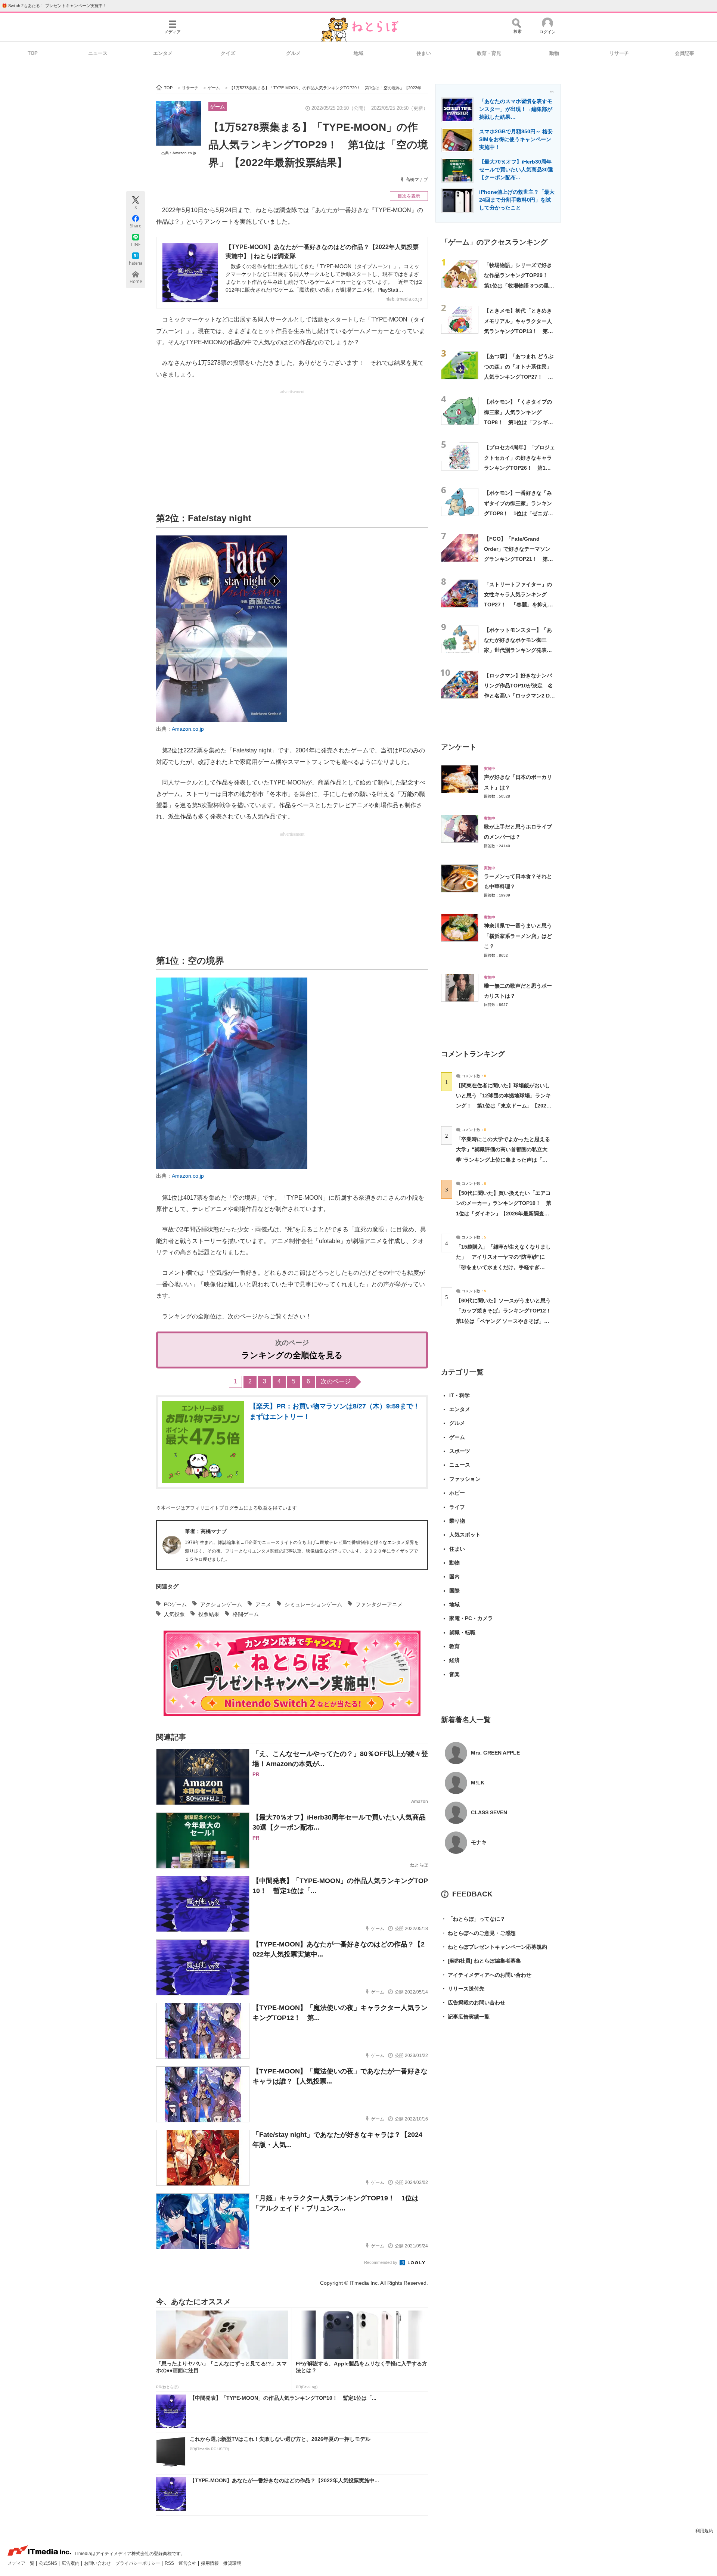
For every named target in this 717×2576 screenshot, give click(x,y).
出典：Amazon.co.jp (179, 153)
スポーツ (460, 1451)
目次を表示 (409, 196)
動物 (554, 53)
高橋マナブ (417, 180)
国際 (454, 1591)
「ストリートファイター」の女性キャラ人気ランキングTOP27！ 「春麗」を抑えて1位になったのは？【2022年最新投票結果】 (519, 605)
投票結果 (209, 1614)
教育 (454, 1646)
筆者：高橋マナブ (206, 1531)
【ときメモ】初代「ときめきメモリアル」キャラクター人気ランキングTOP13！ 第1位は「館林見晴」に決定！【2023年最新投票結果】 (518, 331)
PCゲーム (175, 1604)
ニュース (98, 53)
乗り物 (457, 1521)
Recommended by (381, 2262)
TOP (33, 53)
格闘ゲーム (246, 1614)
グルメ (293, 53)
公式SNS (49, 2563)
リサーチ (619, 53)
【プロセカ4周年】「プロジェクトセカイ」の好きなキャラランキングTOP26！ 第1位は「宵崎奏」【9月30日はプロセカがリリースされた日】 (519, 468)
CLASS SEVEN (489, 1812)
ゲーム (218, 107)
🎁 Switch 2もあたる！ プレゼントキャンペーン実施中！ (54, 6)
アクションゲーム (221, 1604)
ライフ (457, 1507)
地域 (358, 53)
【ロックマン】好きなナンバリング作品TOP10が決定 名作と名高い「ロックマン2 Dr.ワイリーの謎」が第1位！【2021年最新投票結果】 (519, 696)
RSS (170, 2563)
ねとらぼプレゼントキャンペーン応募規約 (494, 1947)
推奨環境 (232, 2563)
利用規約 (704, 2531)
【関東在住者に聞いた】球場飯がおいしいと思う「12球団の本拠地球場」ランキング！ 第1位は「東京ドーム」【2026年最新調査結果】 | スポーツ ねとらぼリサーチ (503, 1106)
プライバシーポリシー (138, 2563)
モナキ (479, 1842)
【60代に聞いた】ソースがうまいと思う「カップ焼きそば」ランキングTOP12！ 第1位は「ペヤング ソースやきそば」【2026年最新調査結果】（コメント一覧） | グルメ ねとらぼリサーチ (506, 1321)
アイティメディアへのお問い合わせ (486, 1975)
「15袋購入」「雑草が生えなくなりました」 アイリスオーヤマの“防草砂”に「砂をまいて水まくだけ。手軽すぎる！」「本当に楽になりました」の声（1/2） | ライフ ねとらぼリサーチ (503, 1267)
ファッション (465, 1479)
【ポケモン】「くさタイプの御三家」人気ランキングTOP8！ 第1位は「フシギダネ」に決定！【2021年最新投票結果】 (519, 422)
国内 (454, 1576)
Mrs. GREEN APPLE (495, 1753)
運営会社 (188, 2563)
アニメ (263, 1604)
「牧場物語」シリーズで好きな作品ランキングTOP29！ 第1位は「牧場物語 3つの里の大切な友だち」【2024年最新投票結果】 (519, 285)
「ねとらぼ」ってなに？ (473, 1919)
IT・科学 (460, 1395)
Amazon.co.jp (188, 729)
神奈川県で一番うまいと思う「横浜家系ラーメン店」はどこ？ (518, 936)
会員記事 (685, 53)
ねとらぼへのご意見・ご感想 (478, 1933)
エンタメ (163, 53)
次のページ (336, 1381)
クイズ (228, 53)
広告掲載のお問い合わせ (473, 2002)
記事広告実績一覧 (465, 2017)
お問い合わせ (98, 2563)
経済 (454, 1660)
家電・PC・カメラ (471, 1618)
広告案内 (71, 2563)
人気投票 (174, 1614)
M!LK (478, 1783)
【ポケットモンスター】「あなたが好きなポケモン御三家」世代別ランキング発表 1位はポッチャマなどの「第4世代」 (519, 650)
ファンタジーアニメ (379, 1604)
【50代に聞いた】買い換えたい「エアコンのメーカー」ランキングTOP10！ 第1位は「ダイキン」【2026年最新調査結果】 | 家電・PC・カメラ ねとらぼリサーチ (504, 1213)
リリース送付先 (463, 1989)
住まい (424, 53)
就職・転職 (462, 1632)
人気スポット (465, 1535)
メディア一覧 (21, 2563)
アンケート (459, 747)
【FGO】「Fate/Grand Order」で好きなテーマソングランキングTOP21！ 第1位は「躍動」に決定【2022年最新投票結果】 (519, 559)
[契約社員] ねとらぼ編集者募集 (481, 1961)
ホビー (457, 1493)
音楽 (454, 1674)
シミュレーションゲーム (313, 1604)
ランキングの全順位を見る (292, 1355)
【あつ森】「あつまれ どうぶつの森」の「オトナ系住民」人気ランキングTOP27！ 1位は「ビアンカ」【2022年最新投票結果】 (519, 377)
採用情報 (210, 2563)
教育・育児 (489, 53)
